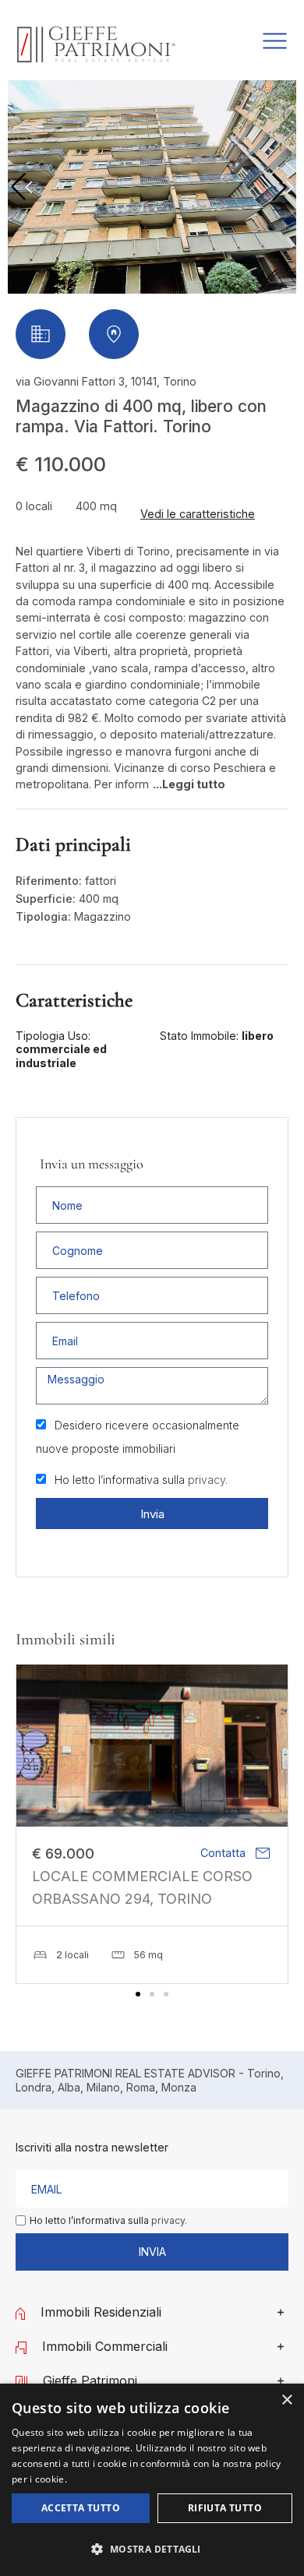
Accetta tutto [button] (81, 2508)
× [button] (286, 2400)
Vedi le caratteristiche (198, 514)
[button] (283, 187)
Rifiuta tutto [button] (225, 2508)
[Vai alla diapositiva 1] (138, 1994)
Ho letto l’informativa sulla (141, 1480)
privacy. (208, 1480)
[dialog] (152, 2480)
